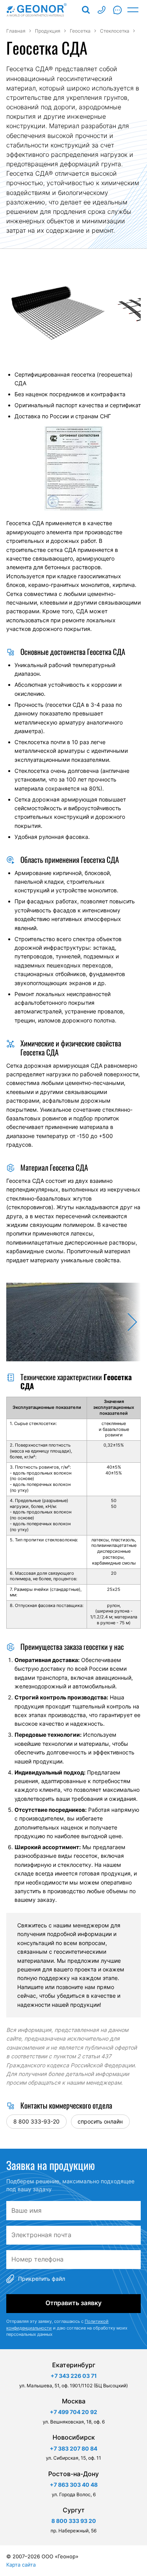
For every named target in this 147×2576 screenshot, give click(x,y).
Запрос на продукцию (117, 10)
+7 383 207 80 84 (73, 2448)
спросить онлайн (100, 2121)
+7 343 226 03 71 (74, 2376)
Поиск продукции (86, 10)
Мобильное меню (133, 10)
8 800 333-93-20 (36, 2121)
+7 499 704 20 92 (73, 2412)
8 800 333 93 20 (102, 10)
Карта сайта (21, 2565)
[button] (127, 1322)
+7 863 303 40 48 (74, 2485)
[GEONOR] (37, 10)
